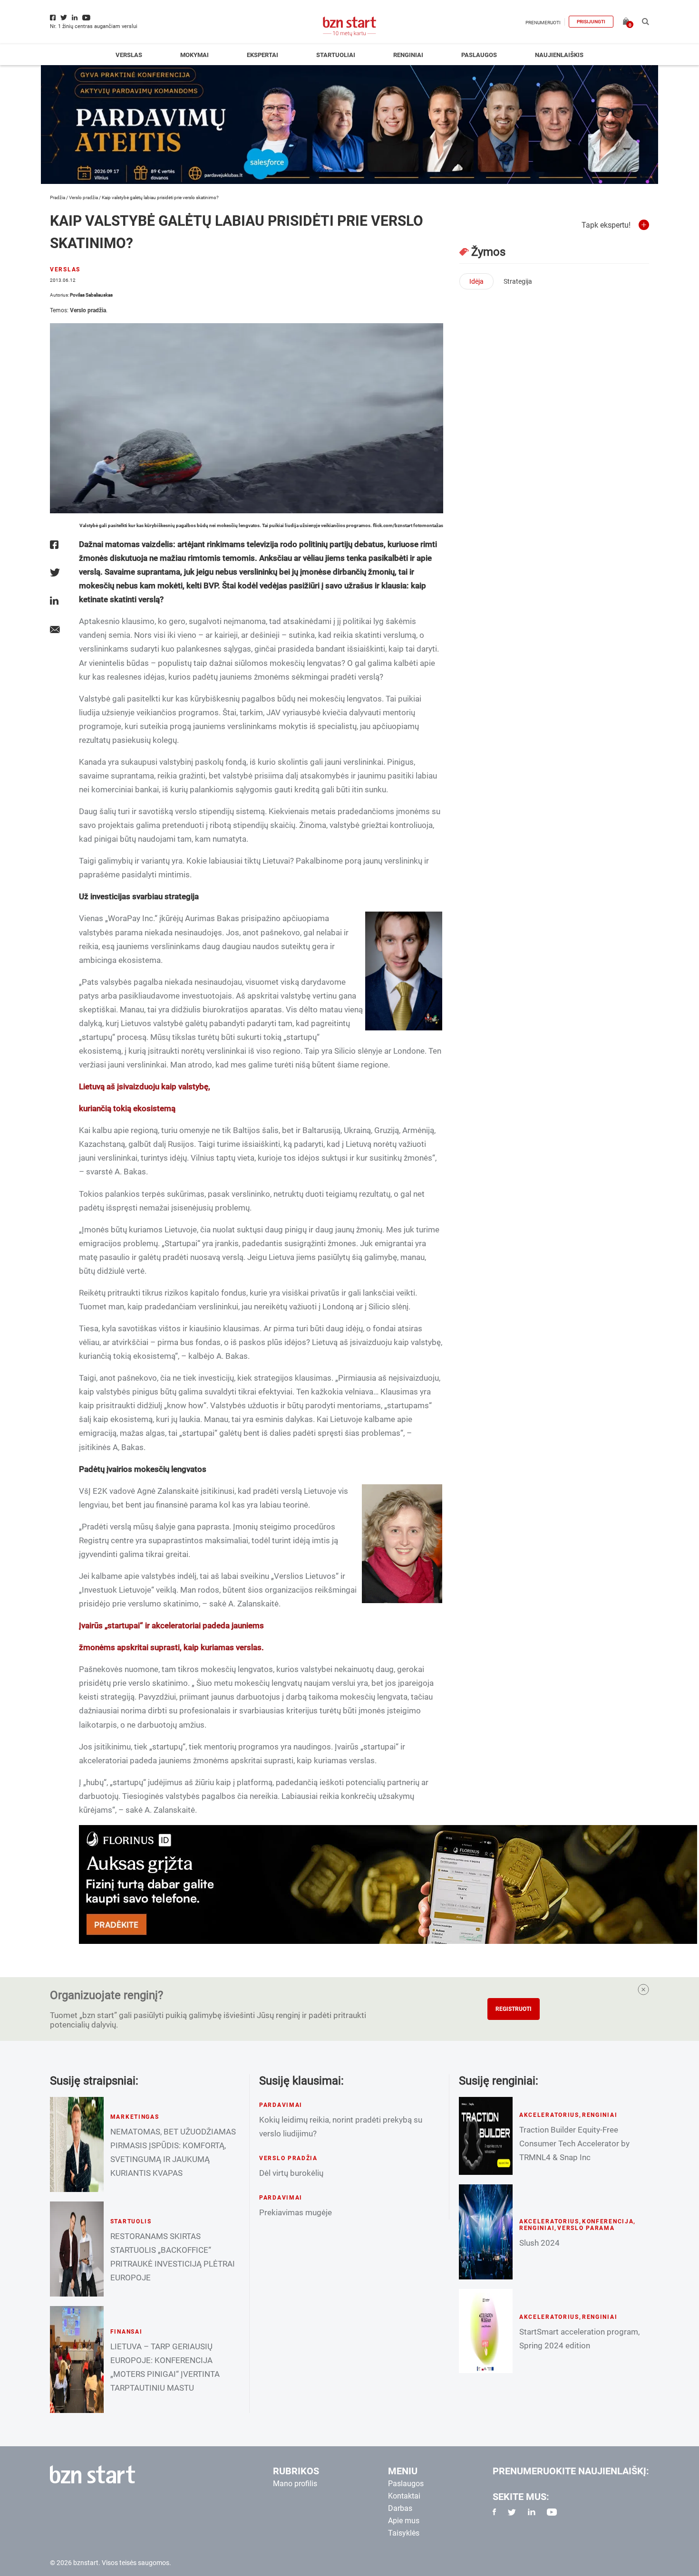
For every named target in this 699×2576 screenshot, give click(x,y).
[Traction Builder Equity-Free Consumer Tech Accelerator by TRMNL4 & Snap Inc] (486, 2136)
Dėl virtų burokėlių (291, 2173)
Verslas (129, 55)
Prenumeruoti (543, 23)
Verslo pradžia (83, 197)
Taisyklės (404, 2533)
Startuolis (131, 2221)
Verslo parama (586, 2228)
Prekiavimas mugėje (296, 2212)
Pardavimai (281, 2105)
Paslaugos (479, 55)
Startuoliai (336, 55)
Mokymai (194, 55)
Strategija (518, 281)
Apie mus (404, 2521)
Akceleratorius (549, 2115)
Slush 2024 (539, 2243)
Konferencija (608, 2221)
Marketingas (135, 2117)
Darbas (400, 2508)
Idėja (476, 281)
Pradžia (58, 197)
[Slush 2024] (486, 2232)
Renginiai (408, 55)
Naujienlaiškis (559, 55)
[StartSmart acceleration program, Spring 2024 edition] (486, 2331)
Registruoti (514, 2009)
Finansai (126, 2332)
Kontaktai (404, 2496)
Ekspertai (262, 55)
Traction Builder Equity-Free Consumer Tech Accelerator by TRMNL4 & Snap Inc (574, 2143)
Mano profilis (295, 2484)
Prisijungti (591, 22)
